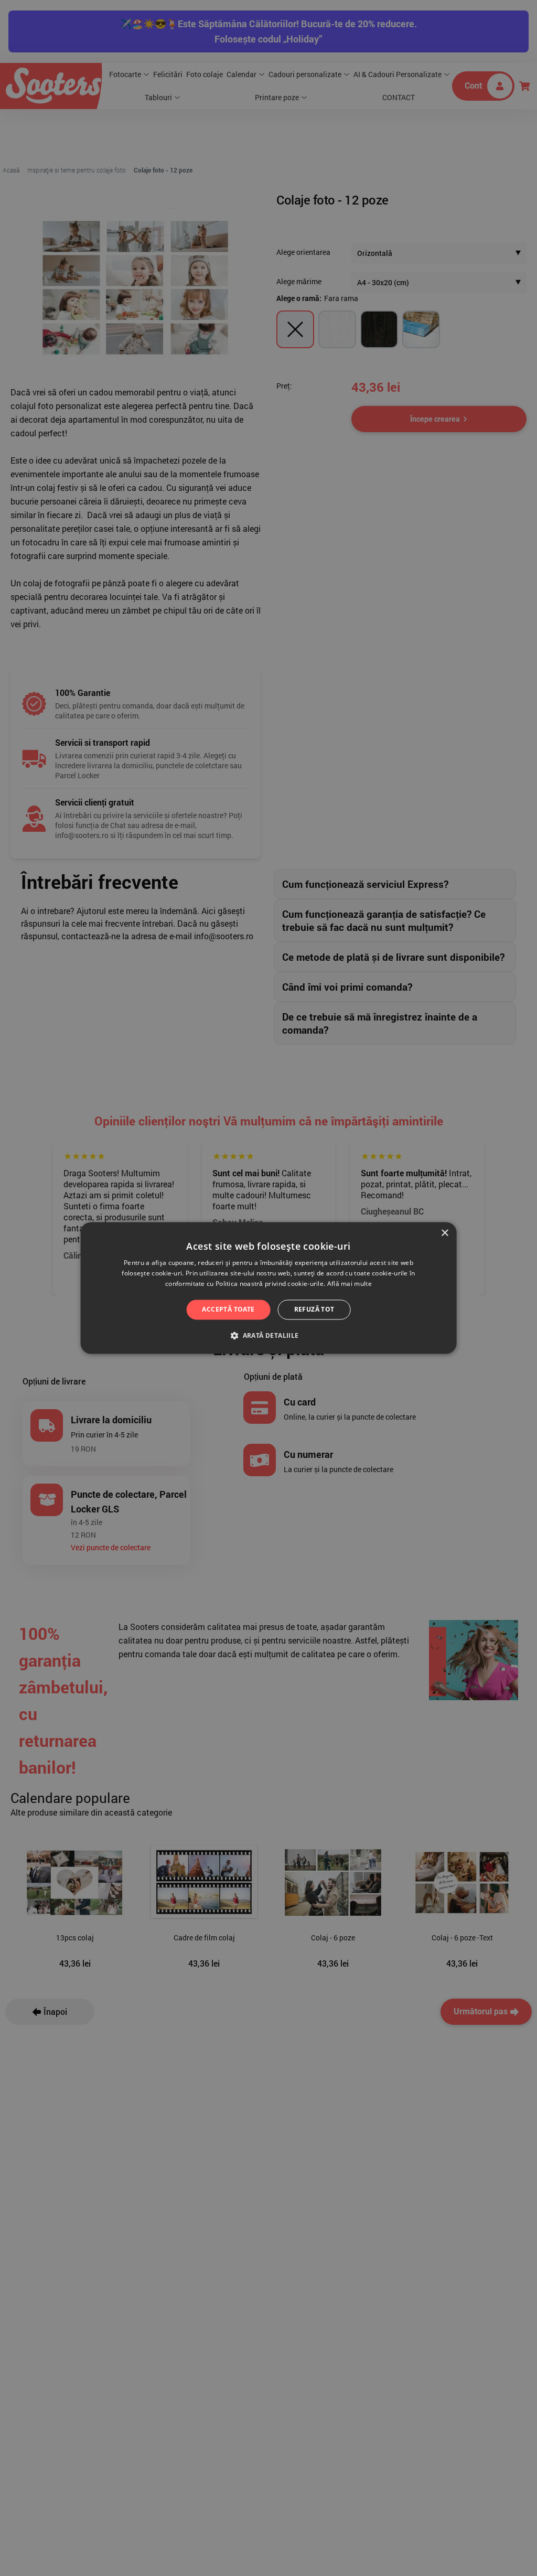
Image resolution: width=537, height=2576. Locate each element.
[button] (268, 1336)
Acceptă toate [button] (228, 1309)
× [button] (444, 1233)
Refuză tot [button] (314, 1309)
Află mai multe (350, 1284)
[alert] (268, 1288)
